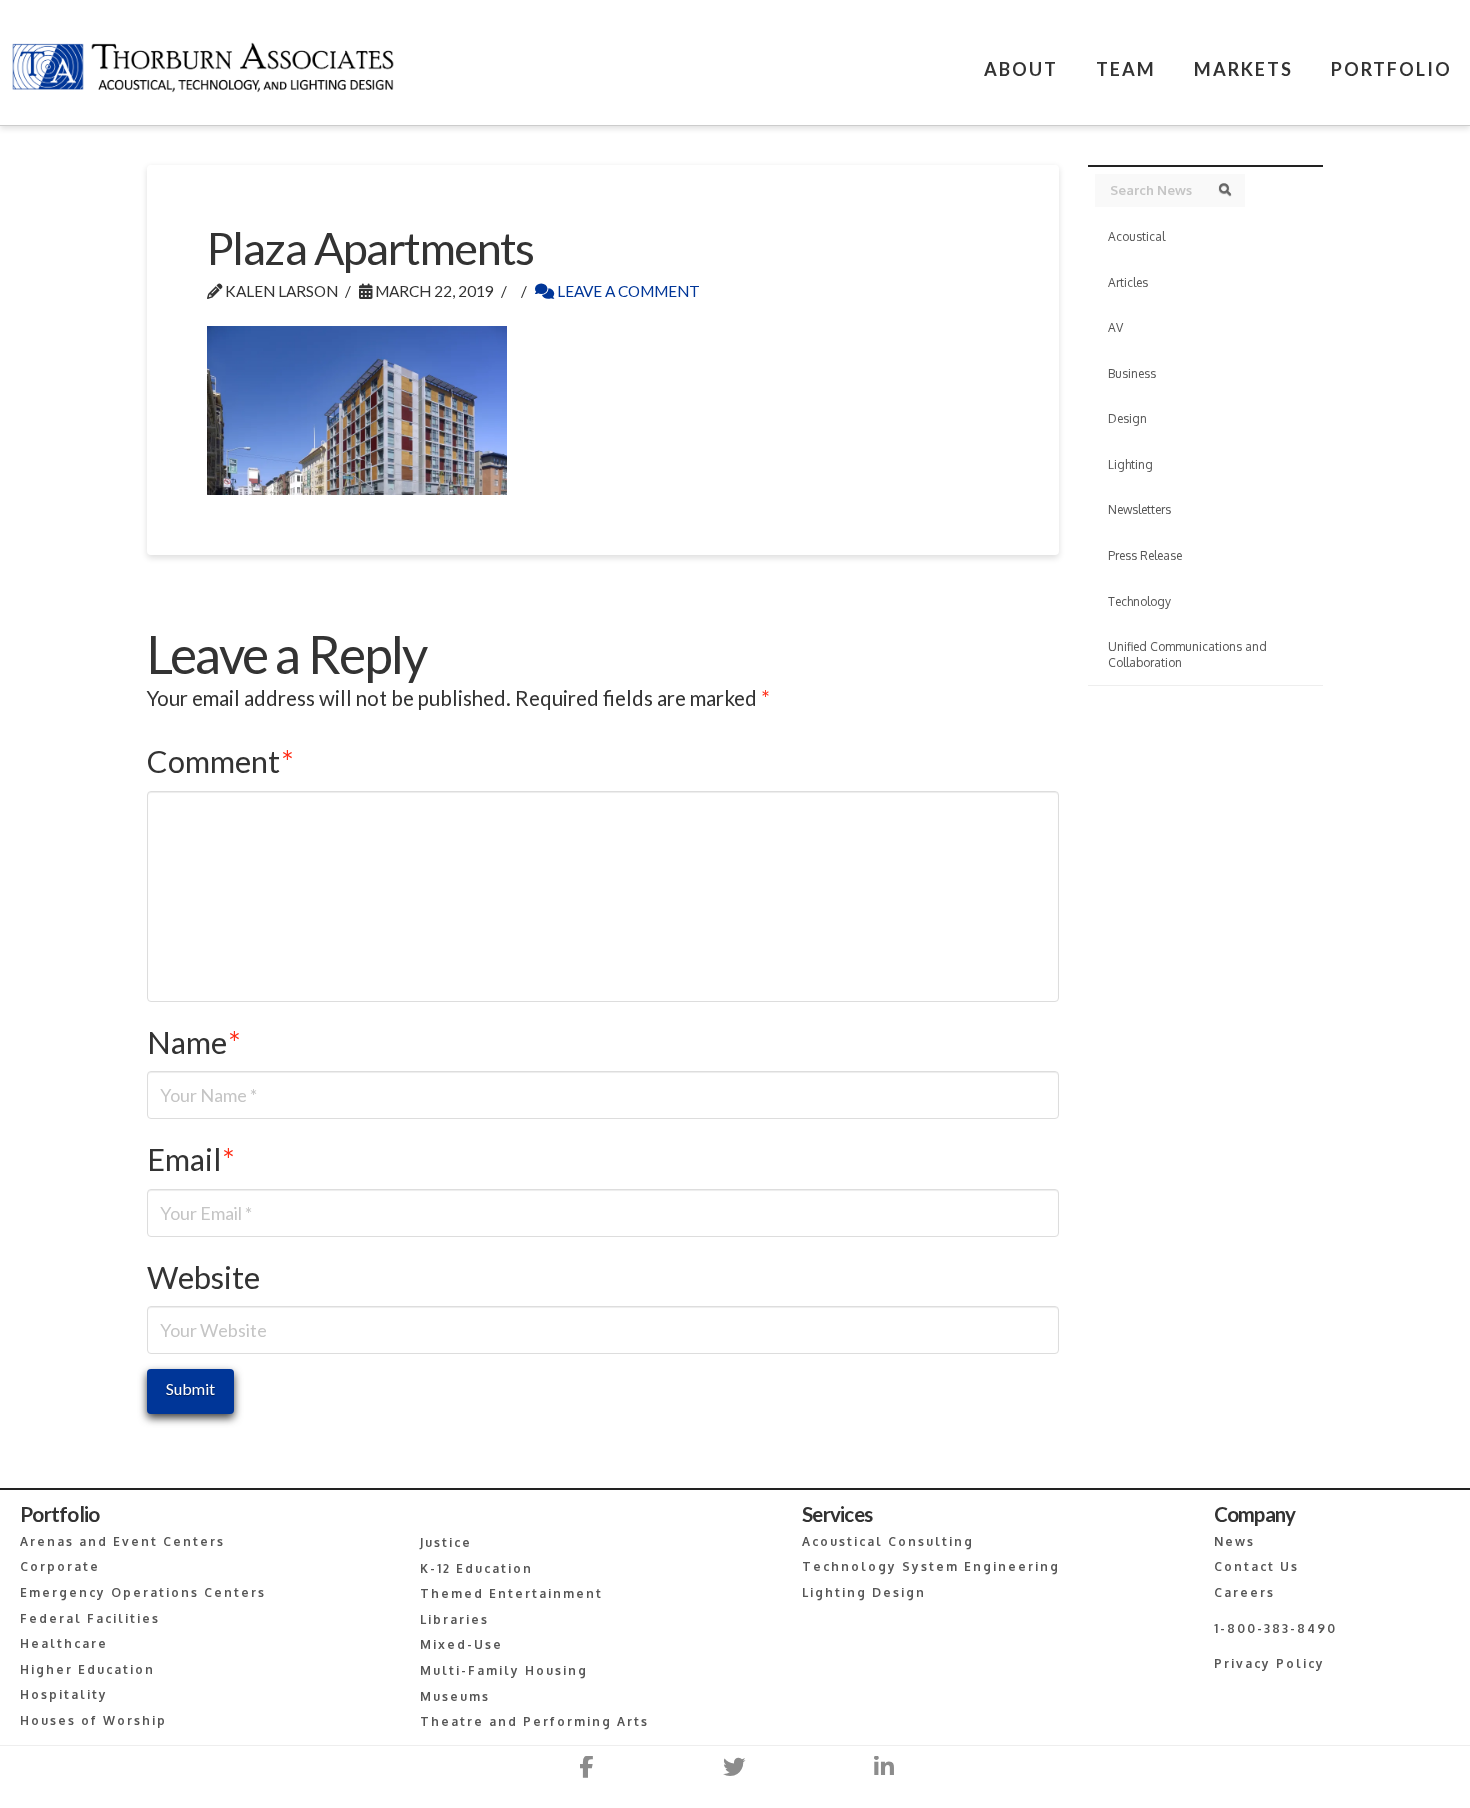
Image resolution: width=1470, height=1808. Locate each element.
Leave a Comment (627, 291)
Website (203, 1277)
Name (194, 1042)
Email (191, 1159)
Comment (220, 761)
